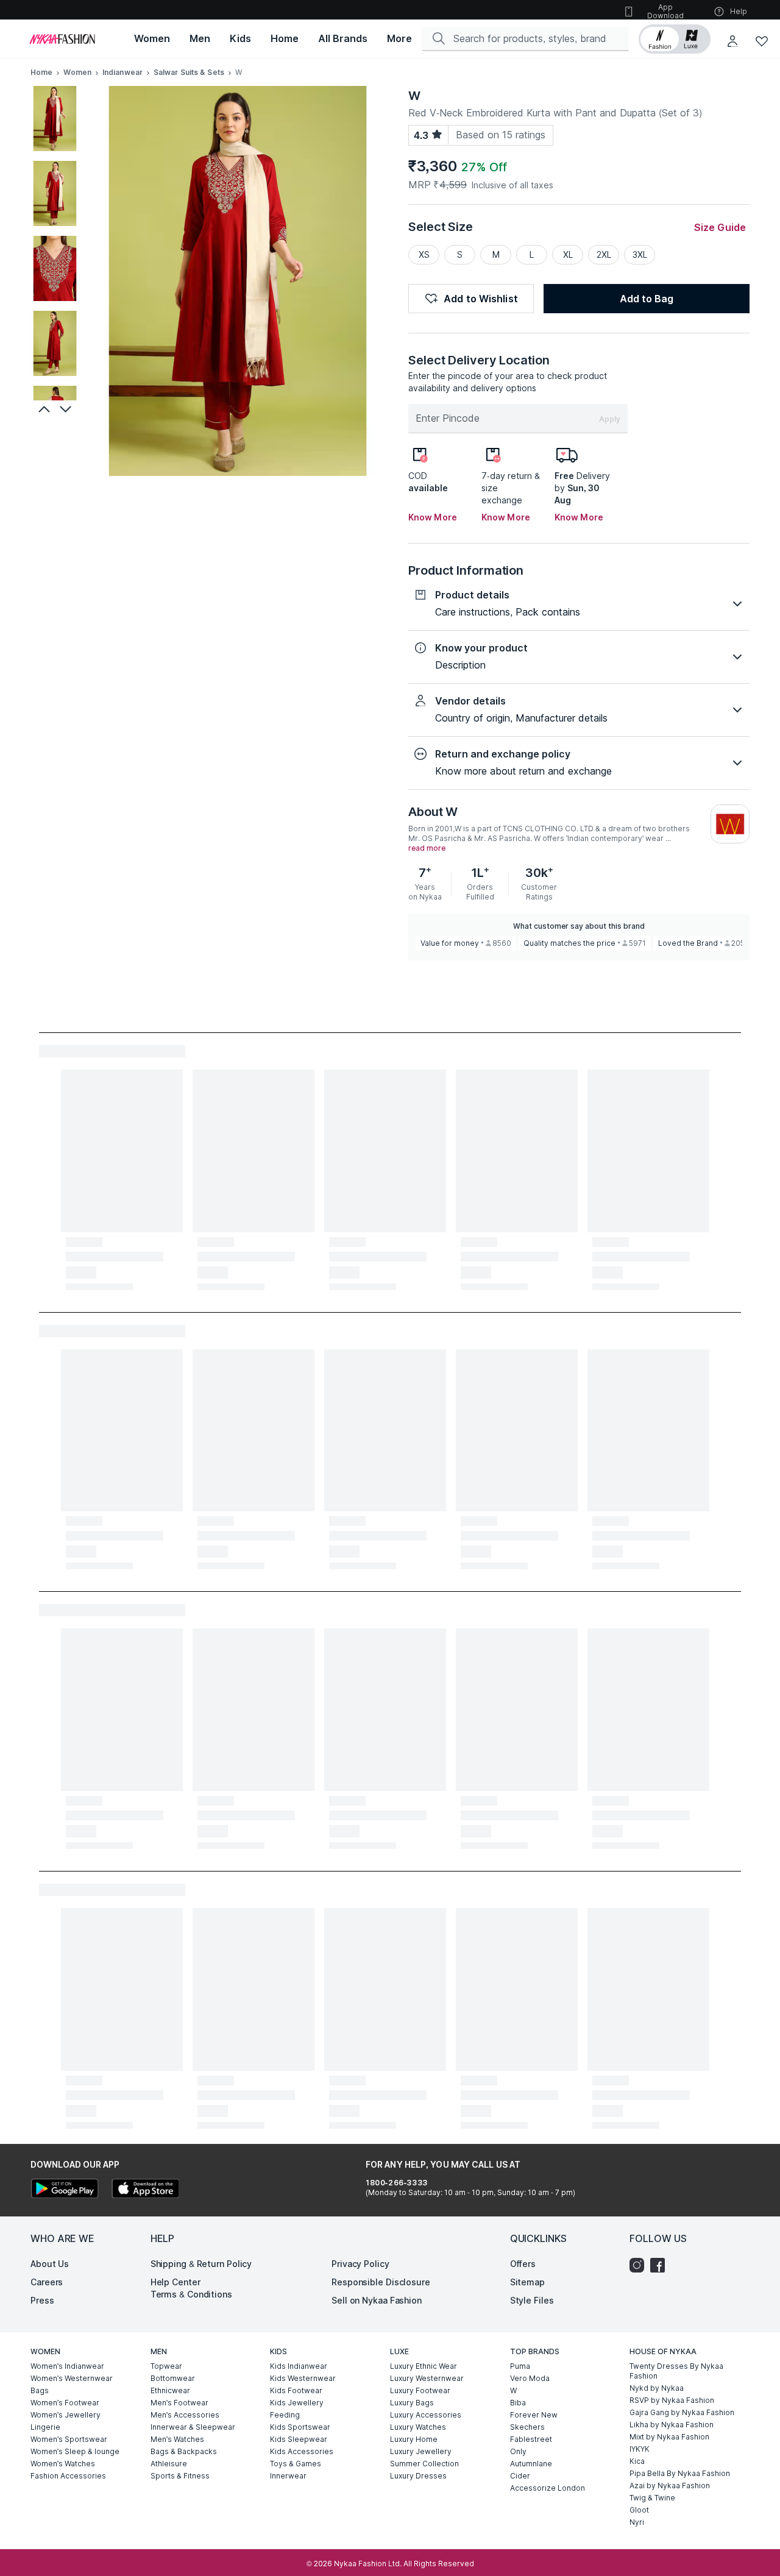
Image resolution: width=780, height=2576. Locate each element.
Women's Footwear (65, 2403)
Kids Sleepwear (299, 2439)
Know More (433, 517)
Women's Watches (63, 2464)
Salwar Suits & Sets (189, 72)
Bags (40, 2390)
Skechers (527, 2427)
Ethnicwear (170, 2390)
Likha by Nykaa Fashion (672, 2425)
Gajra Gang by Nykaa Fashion (682, 2412)
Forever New (534, 2415)
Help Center (175, 2282)
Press (42, 2300)
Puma (520, 2366)
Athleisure (169, 2464)
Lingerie (45, 2427)
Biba (518, 2403)
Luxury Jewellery (421, 2451)
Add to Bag (647, 299)
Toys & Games (296, 2464)
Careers (47, 2282)
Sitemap (527, 2282)
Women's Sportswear (69, 2439)
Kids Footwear (296, 2390)
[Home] (62, 39)
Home (41, 72)
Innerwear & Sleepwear (193, 2427)
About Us (50, 2264)
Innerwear (288, 2476)
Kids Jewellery (297, 2403)
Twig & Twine (652, 2498)
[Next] (67, 409)
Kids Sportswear (300, 2427)
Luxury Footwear (420, 2390)
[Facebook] (661, 2265)
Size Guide (720, 227)
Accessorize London (548, 2488)
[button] (675, 39)
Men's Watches (177, 2439)
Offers (523, 2264)
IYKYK (640, 2449)
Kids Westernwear (303, 2378)
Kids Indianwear (299, 2366)
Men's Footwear (179, 2403)
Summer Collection (424, 2464)
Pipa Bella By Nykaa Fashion (680, 2473)
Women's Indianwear (67, 2366)
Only (518, 2451)
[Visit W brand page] (730, 824)
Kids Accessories (302, 2451)
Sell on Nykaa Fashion (377, 2300)
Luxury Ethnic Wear (424, 2366)
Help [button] (739, 11)
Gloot (639, 2510)
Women (77, 72)
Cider (520, 2476)
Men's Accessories (185, 2415)
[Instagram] (640, 2265)
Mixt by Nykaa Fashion (669, 2437)
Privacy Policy (360, 2264)
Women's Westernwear (72, 2378)
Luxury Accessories (426, 2415)
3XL (640, 254)
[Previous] (43, 409)
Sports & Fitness (180, 2476)
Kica (637, 2461)
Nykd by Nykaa (657, 2388)
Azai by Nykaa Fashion (670, 2486)
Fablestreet (531, 2439)
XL (568, 254)
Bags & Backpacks (184, 2451)
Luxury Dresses (418, 2476)
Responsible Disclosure (381, 2282)
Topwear (166, 2366)
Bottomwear (173, 2378)
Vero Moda (530, 2378)
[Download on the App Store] (145, 2190)
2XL (604, 254)
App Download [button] (665, 11)
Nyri (637, 2522)
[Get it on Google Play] (65, 2190)
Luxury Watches (418, 2427)
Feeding (285, 2415)
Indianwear (122, 72)
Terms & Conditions (191, 2294)
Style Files (532, 2300)
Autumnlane (531, 2464)
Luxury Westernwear (427, 2378)
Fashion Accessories (68, 2476)
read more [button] (427, 848)
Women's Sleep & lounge (75, 2451)
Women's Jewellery (66, 2415)
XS (424, 254)
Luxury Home (414, 2439)
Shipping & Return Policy (201, 2264)
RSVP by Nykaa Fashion (672, 2400)
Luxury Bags (412, 2403)
